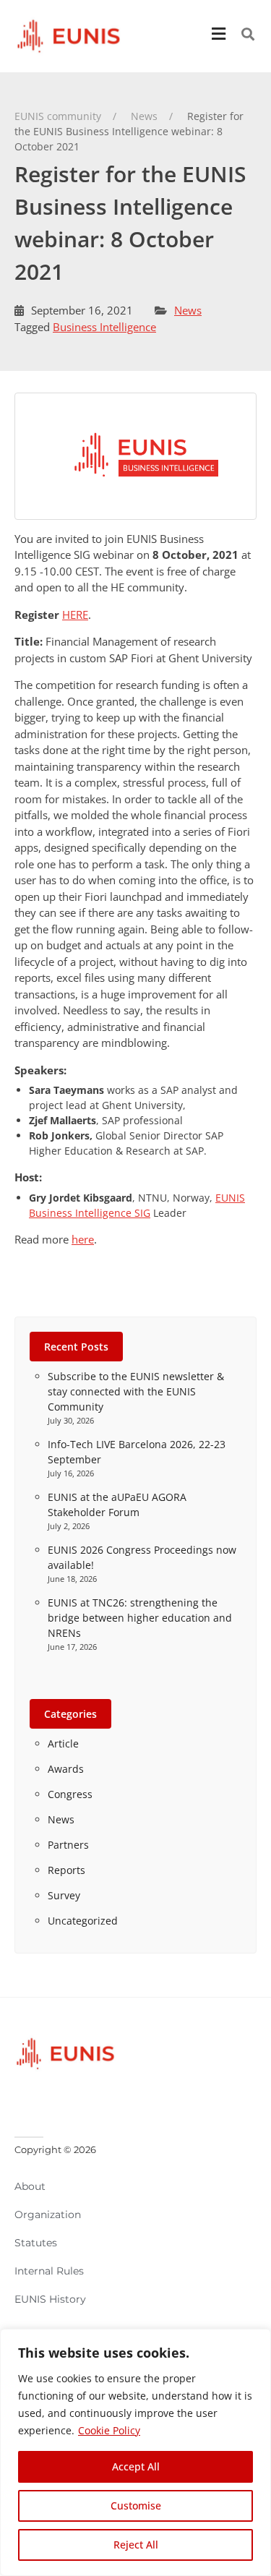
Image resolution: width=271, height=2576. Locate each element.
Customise (136, 2506)
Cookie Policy (109, 2430)
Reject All (136, 2545)
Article (63, 1743)
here (83, 1239)
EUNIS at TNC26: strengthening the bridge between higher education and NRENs (140, 1618)
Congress (70, 1794)
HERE (75, 615)
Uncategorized (83, 1921)
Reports (66, 1870)
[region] (135, 2452)
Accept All (136, 2466)
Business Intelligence (104, 327)
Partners (68, 1845)
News (188, 310)
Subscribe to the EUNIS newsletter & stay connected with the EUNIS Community (136, 1391)
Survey (64, 1895)
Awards (66, 1769)
